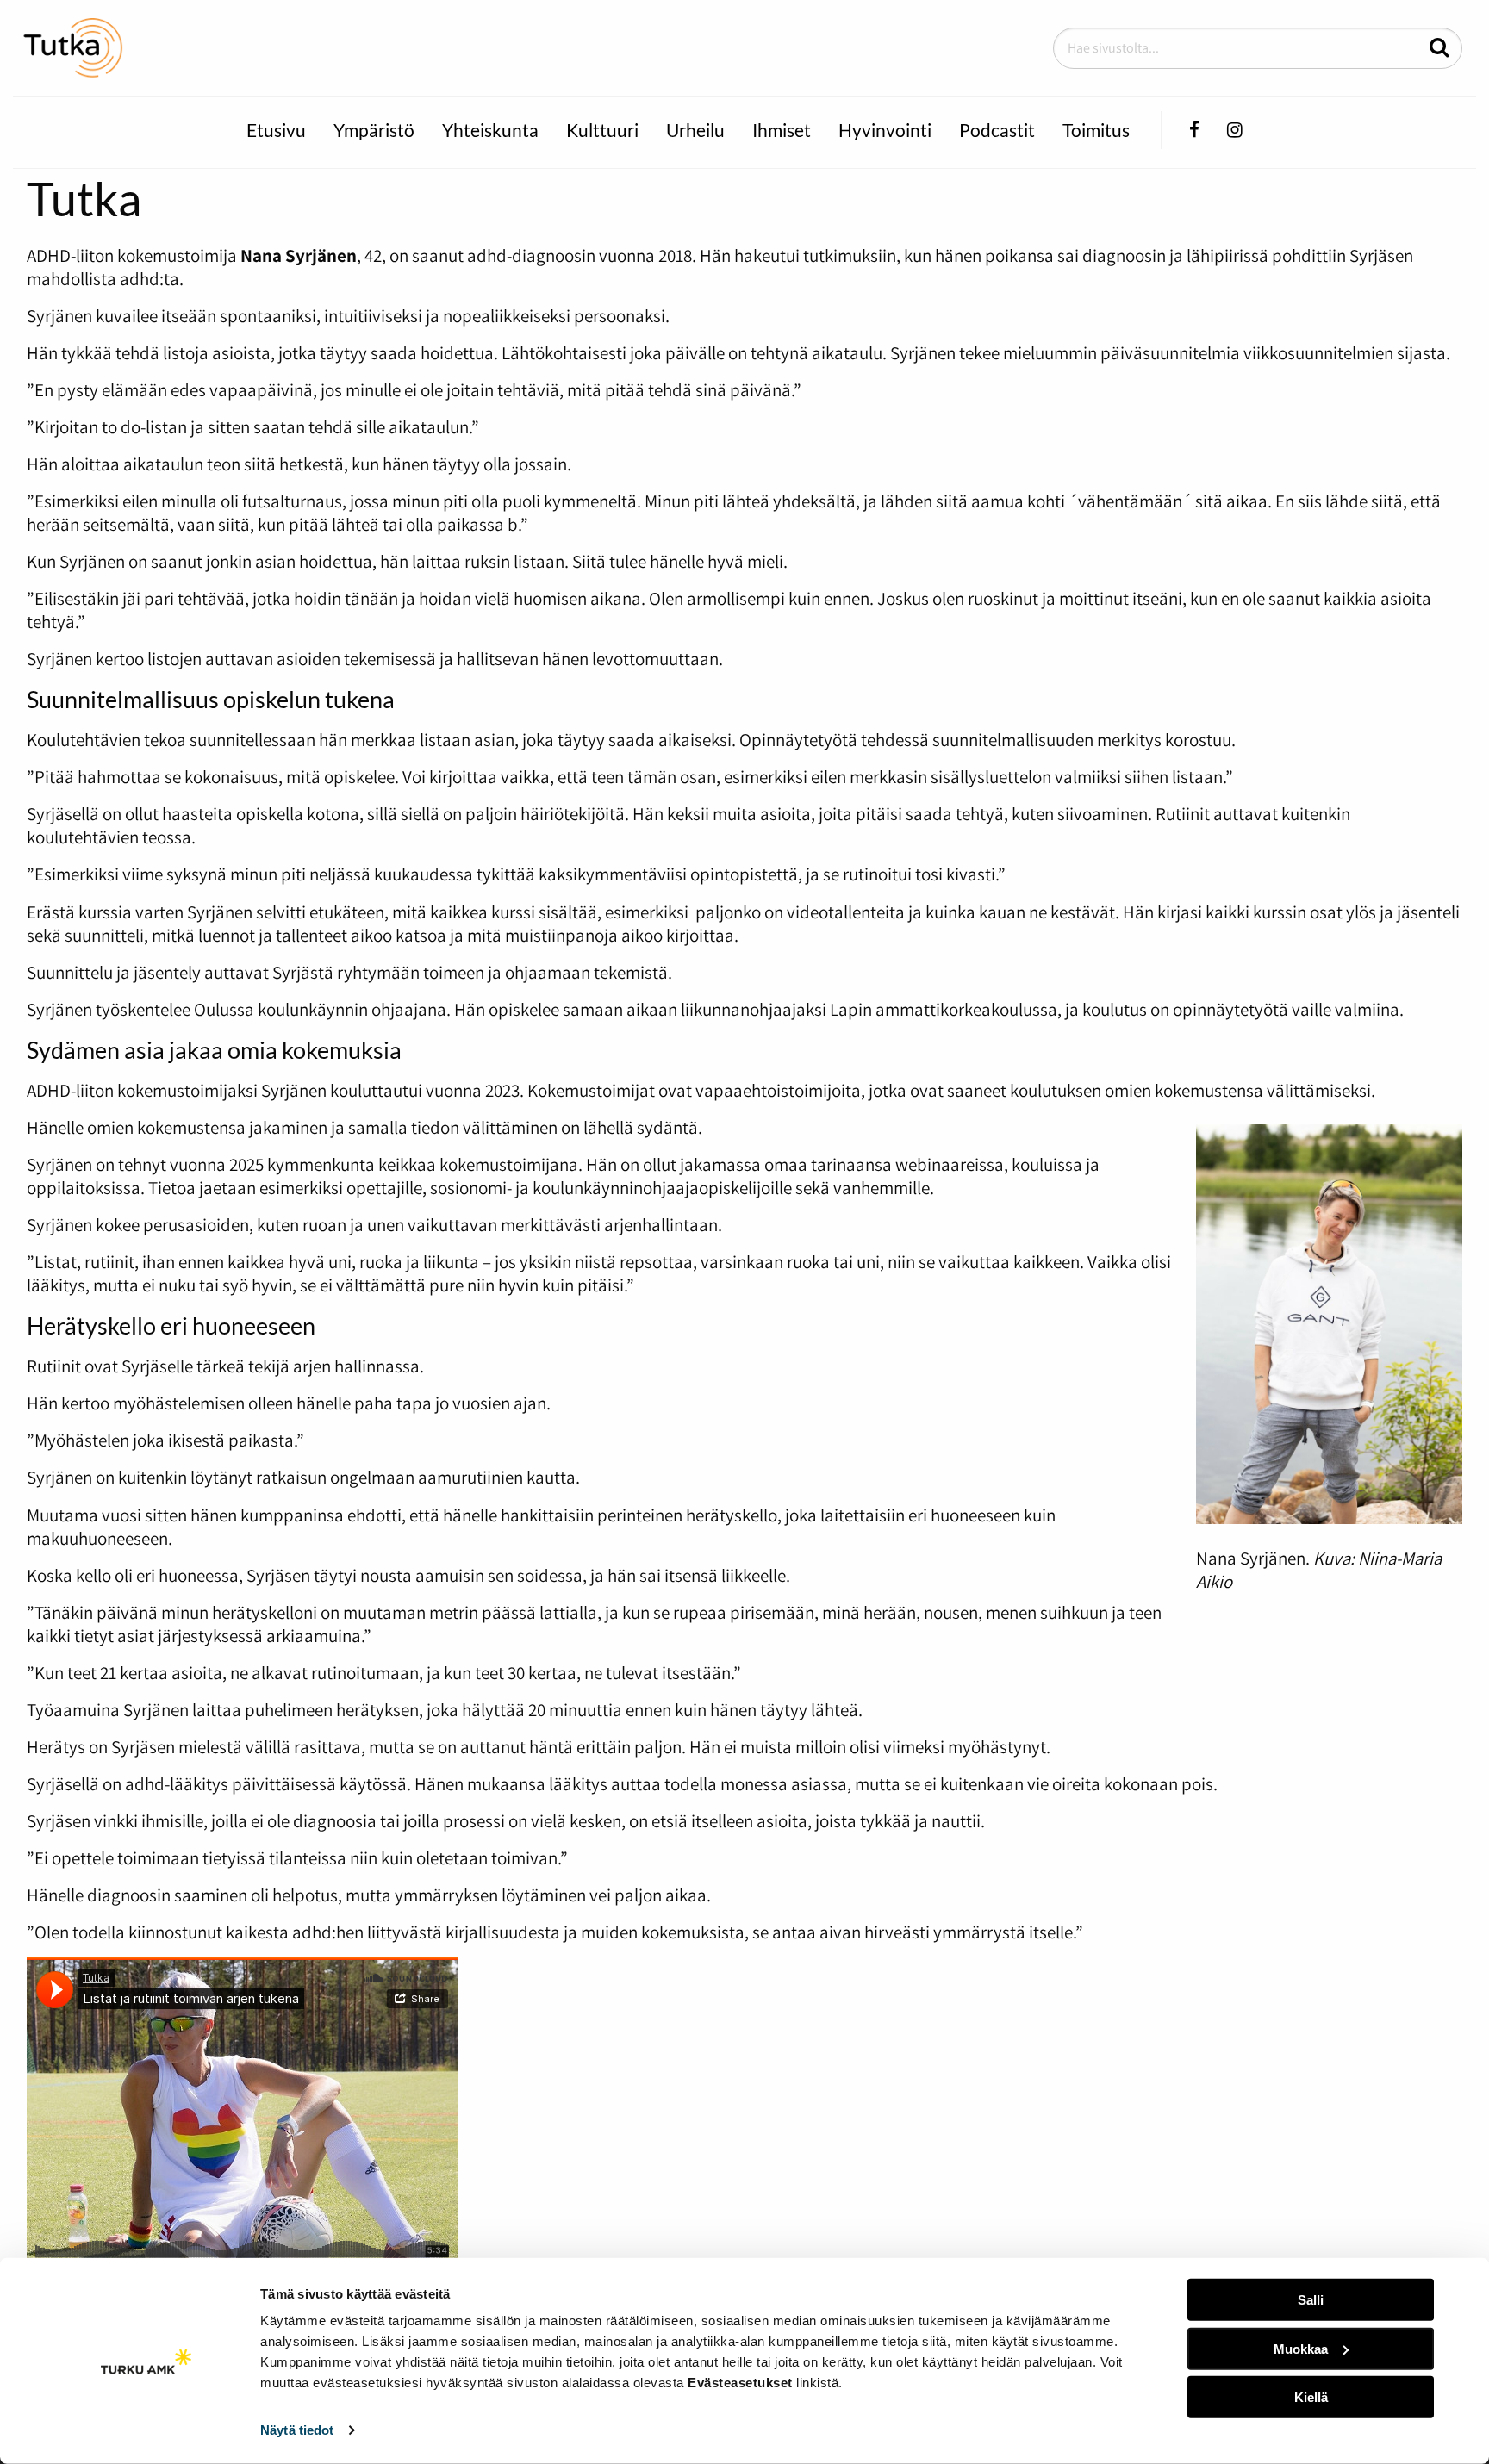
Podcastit (997, 130)
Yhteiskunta (490, 130)
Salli (1311, 2300)
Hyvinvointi (885, 130)
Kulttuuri (602, 130)
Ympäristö (374, 130)
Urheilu (695, 130)
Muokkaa (1301, 2348)
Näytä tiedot (297, 2430)
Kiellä (1311, 2397)
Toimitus (1096, 130)
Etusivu (276, 130)
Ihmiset (782, 130)
